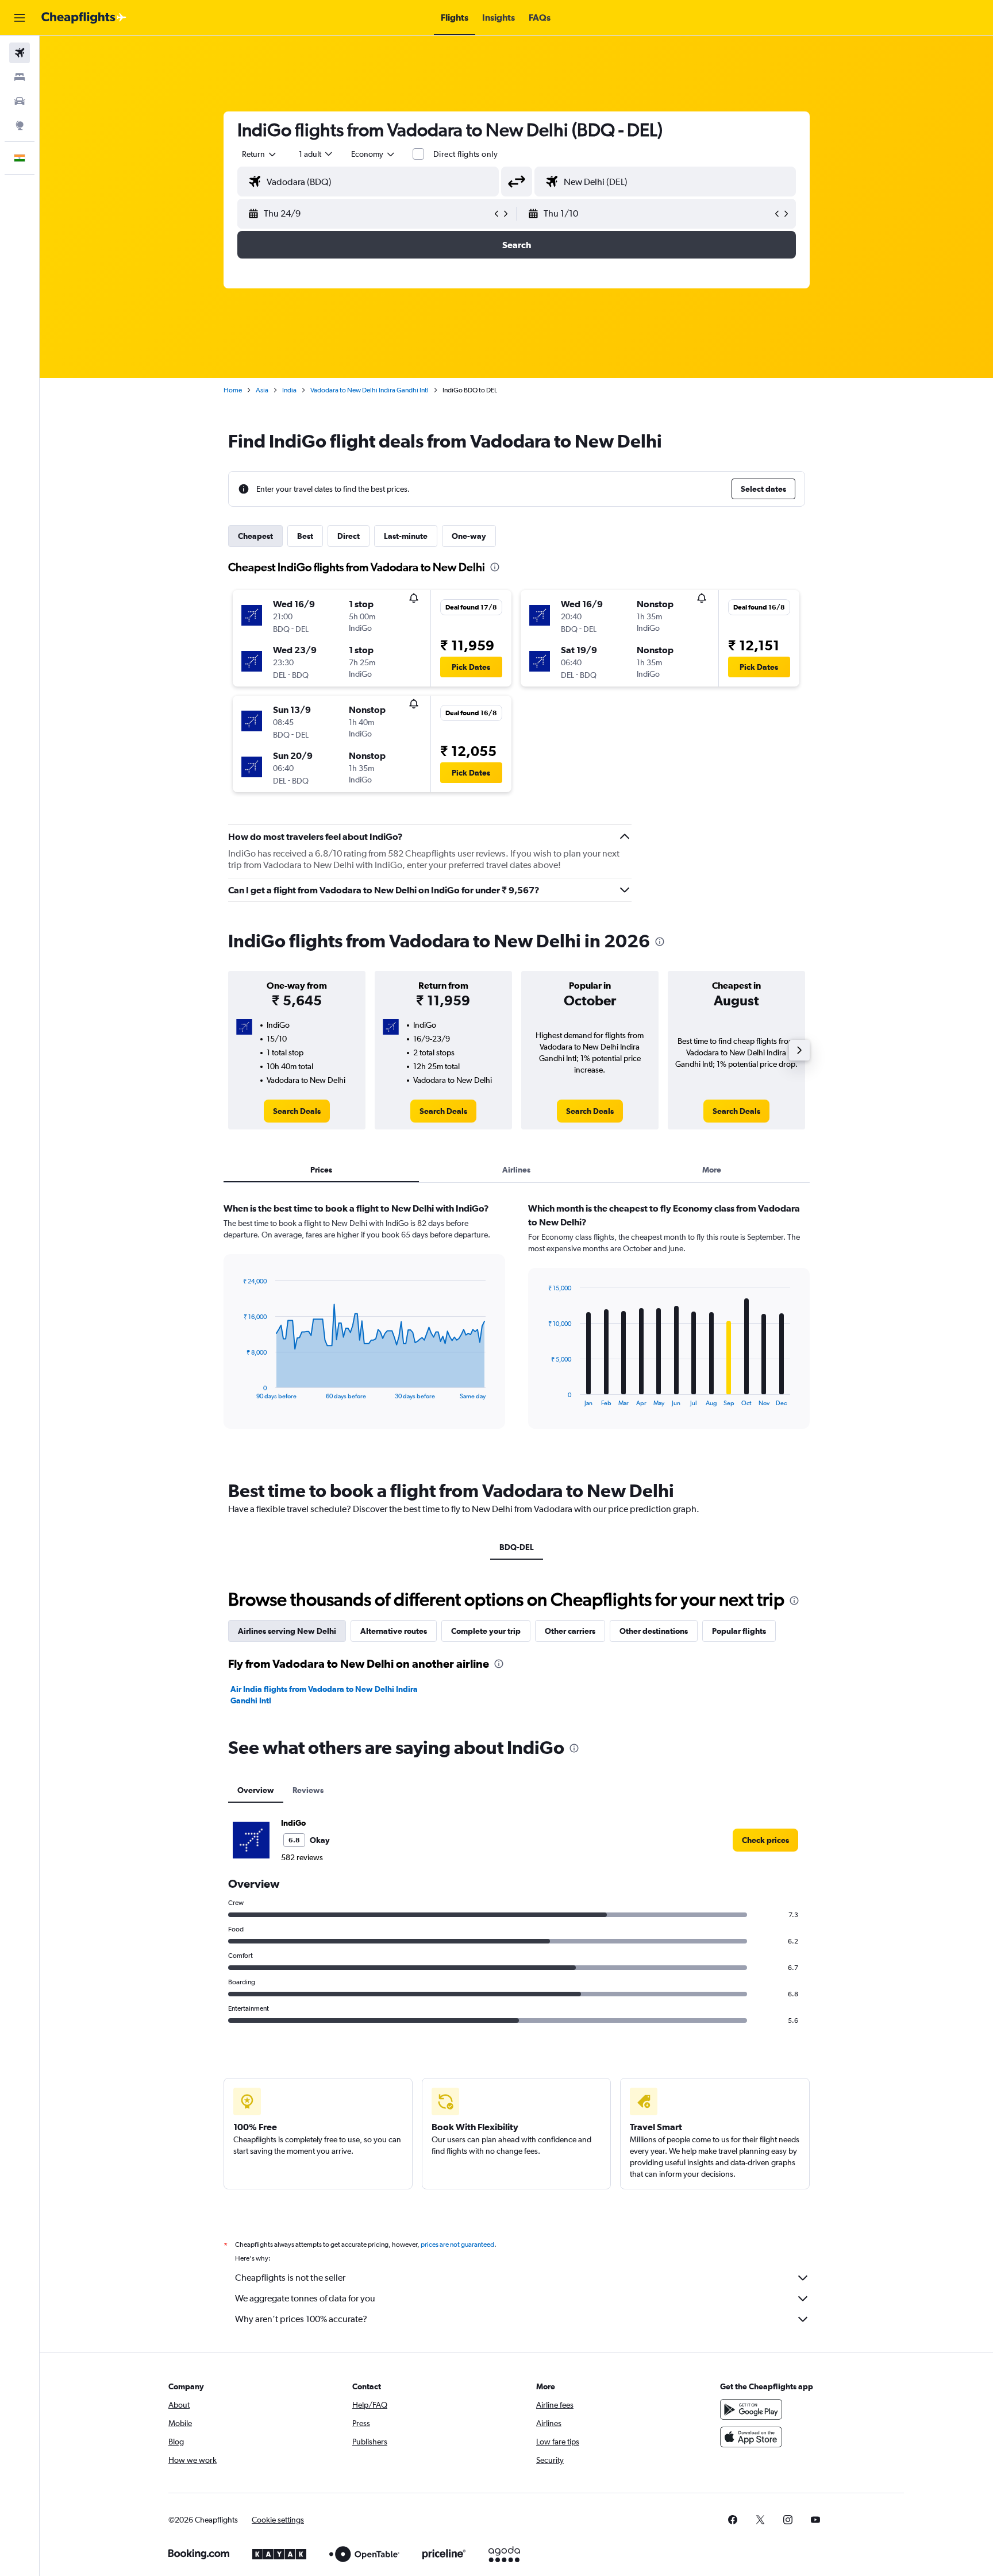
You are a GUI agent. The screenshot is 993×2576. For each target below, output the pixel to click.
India (289, 390)
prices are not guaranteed (457, 2245)
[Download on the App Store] (751, 2437)
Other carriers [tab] (570, 1631)
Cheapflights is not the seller (290, 2278)
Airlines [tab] (516, 1170)
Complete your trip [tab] (486, 1631)
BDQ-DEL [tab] (517, 1547)
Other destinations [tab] (654, 1631)
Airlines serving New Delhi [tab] (287, 1631)
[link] (297, 1111)
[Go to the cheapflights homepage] (84, 18)
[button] (20, 18)
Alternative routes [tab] (394, 1631)
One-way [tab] (469, 536)
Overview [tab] (256, 1790)
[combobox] (260, 154)
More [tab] (712, 1170)
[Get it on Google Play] (751, 2409)
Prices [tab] (321, 1170)
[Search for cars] (20, 101)
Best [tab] (305, 536)
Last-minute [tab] (406, 536)
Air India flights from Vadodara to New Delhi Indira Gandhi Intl (324, 1695)
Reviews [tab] (308, 1790)
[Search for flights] (20, 53)
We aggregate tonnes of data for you (305, 2298)
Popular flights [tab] (739, 1631)
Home (233, 390)
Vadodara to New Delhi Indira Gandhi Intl (370, 390)
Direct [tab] (349, 536)
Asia (262, 390)
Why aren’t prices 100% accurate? (301, 2319)
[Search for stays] (20, 77)
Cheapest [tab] (255, 536)
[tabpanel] (517, 1326)
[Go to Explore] (20, 125)
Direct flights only (465, 154)
